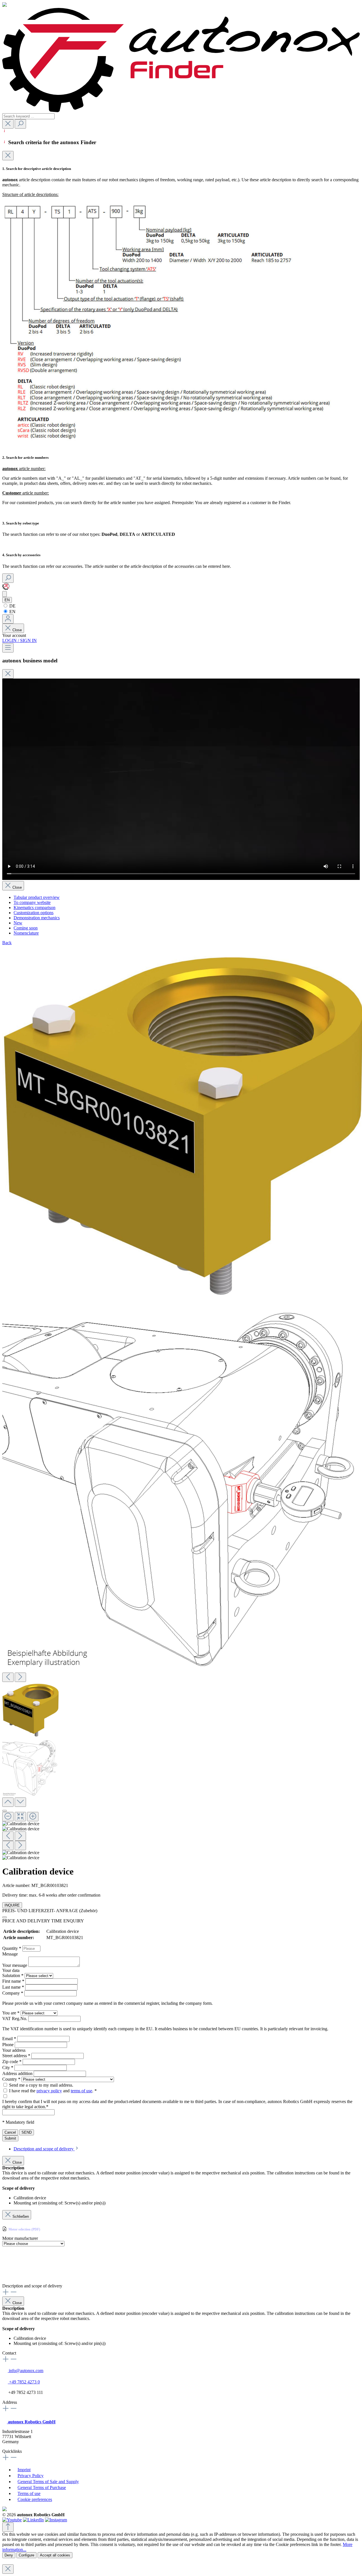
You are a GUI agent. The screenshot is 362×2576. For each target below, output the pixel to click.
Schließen (21, 2216)
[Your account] (8, 619)
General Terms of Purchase (42, 2487)
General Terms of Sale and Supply (48, 2482)
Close (17, 630)
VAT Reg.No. (15, 2019)
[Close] (8, 156)
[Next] (20, 1677)
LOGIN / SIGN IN (20, 640)
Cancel (10, 2132)
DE (12, 606)
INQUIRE (12, 1905)
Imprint (24, 2470)
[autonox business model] (5, 594)
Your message (15, 1965)
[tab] (46, 2149)
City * (8, 2068)
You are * (11, 2013)
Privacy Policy (31, 2476)
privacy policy (49, 2091)
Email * (10, 2039)
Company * (13, 1993)
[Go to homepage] (181, 111)
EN (12, 612)
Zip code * (12, 2062)
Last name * (14, 1987)
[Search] (20, 124)
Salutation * (13, 1975)
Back (7, 943)
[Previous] (8, 1677)
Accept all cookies (55, 2555)
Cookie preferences (35, 2499)
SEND (27, 2132)
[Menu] (8, 648)
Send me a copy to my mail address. (41, 2085)
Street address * (17, 2056)
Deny (9, 2555)
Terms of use (29, 2493)
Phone (8, 2045)
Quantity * (12, 1948)
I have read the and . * (53, 2091)
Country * (12, 2079)
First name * (14, 1981)
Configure (26, 2555)
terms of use (81, 2091)
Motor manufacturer (20, 2238)
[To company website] (6, 588)
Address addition (18, 2073)
